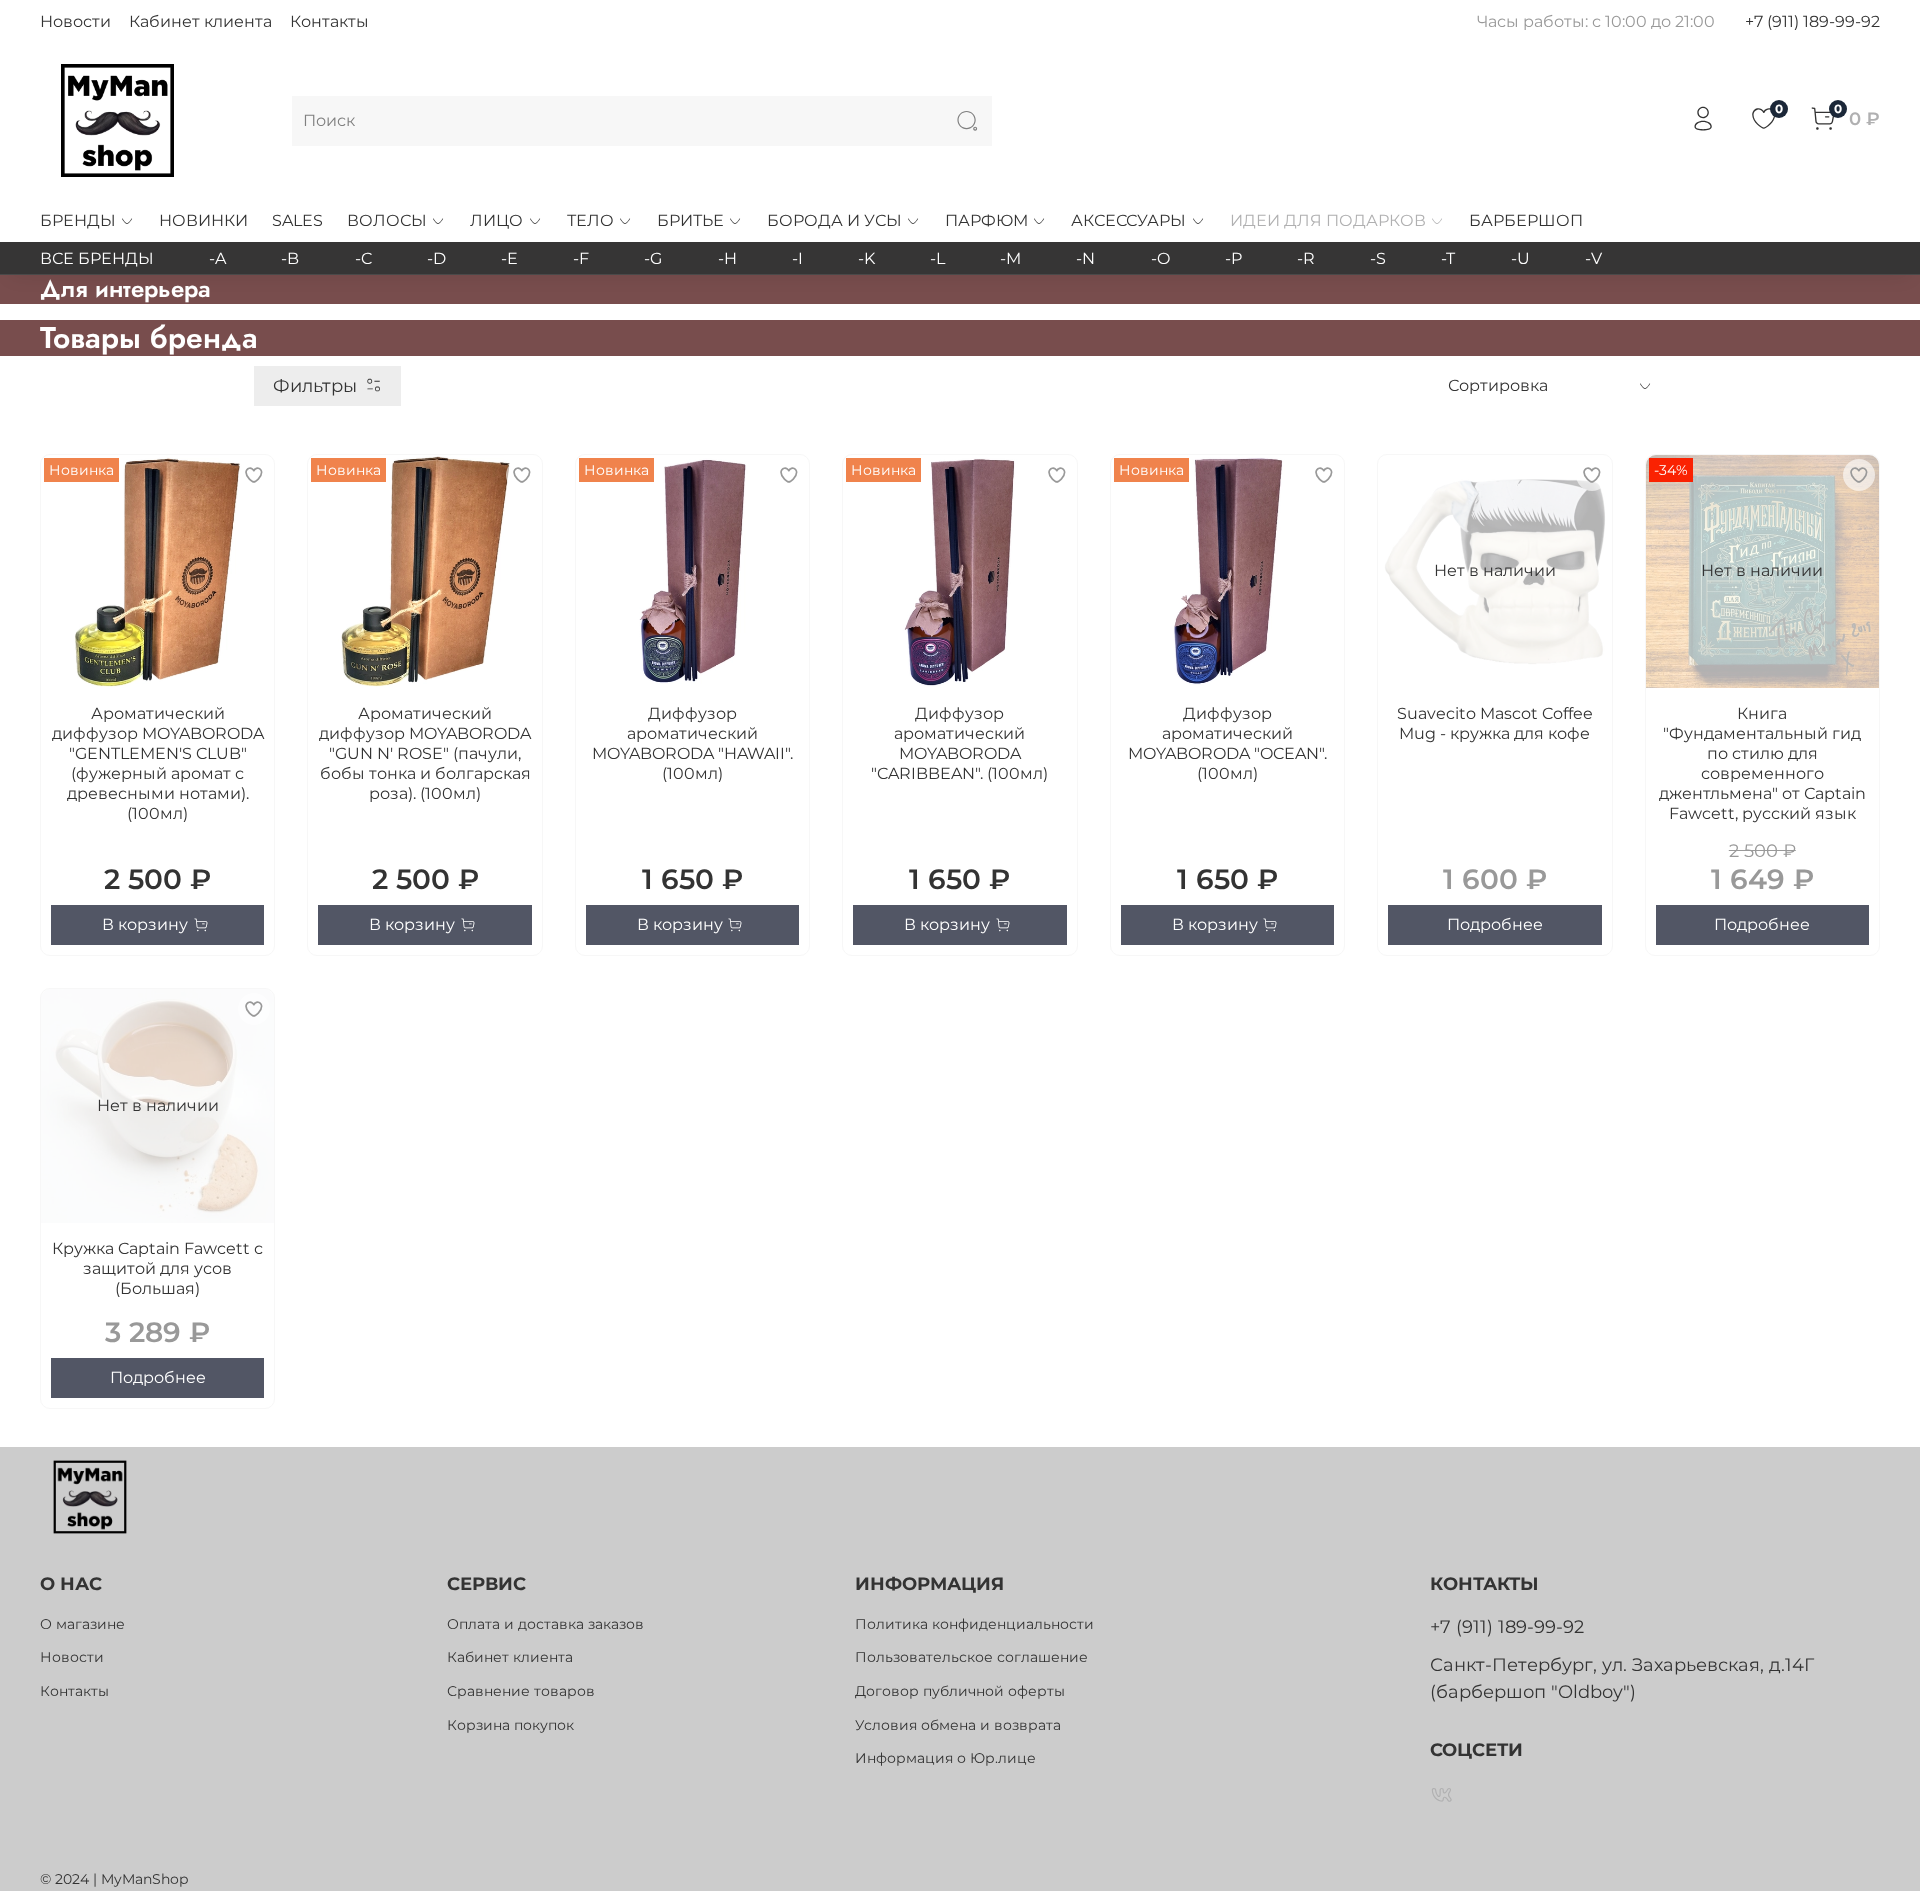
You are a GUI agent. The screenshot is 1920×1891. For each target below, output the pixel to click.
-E (509, 258)
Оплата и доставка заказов (545, 1624)
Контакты (329, 21)
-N (1085, 258)
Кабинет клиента (200, 21)
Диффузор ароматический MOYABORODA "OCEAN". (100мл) (1227, 743)
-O (1160, 258)
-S (1378, 258)
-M (1010, 258)
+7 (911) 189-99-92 (1812, 21)
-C (363, 258)
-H (727, 258)
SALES (297, 220)
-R (1306, 258)
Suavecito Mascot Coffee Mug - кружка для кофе (1495, 723)
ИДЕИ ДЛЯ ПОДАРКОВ (1328, 220)
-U (1520, 258)
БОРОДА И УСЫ (834, 220)
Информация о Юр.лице (945, 1758)
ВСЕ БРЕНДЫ (97, 258)
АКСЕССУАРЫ (1128, 220)
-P (1233, 258)
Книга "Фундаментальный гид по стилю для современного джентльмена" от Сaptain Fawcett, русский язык (1762, 763)
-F (581, 258)
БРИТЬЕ (690, 220)
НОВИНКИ (203, 220)
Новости (75, 21)
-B (290, 258)
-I (797, 258)
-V (1593, 258)
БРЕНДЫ (78, 220)
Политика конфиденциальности (974, 1624)
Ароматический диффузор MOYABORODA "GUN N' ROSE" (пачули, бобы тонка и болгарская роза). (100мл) (425, 753)
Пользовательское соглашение (971, 1657)
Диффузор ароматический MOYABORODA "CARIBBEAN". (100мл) (959, 743)
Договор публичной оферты (960, 1691)
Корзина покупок (510, 1725)
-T (1448, 258)
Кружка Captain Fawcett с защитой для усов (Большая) (157, 1268)
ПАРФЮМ (986, 220)
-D (436, 258)
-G (653, 258)
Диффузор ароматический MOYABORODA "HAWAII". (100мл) (692, 743)
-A (217, 258)
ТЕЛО (590, 220)
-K (866, 258)
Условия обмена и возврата (958, 1725)
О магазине (82, 1624)
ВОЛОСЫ (387, 220)
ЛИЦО (496, 220)
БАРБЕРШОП (1526, 220)
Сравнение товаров (521, 1691)
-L (937, 258)
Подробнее (1495, 924)
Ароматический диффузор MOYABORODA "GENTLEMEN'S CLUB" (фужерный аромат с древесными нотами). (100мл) (158, 763)
